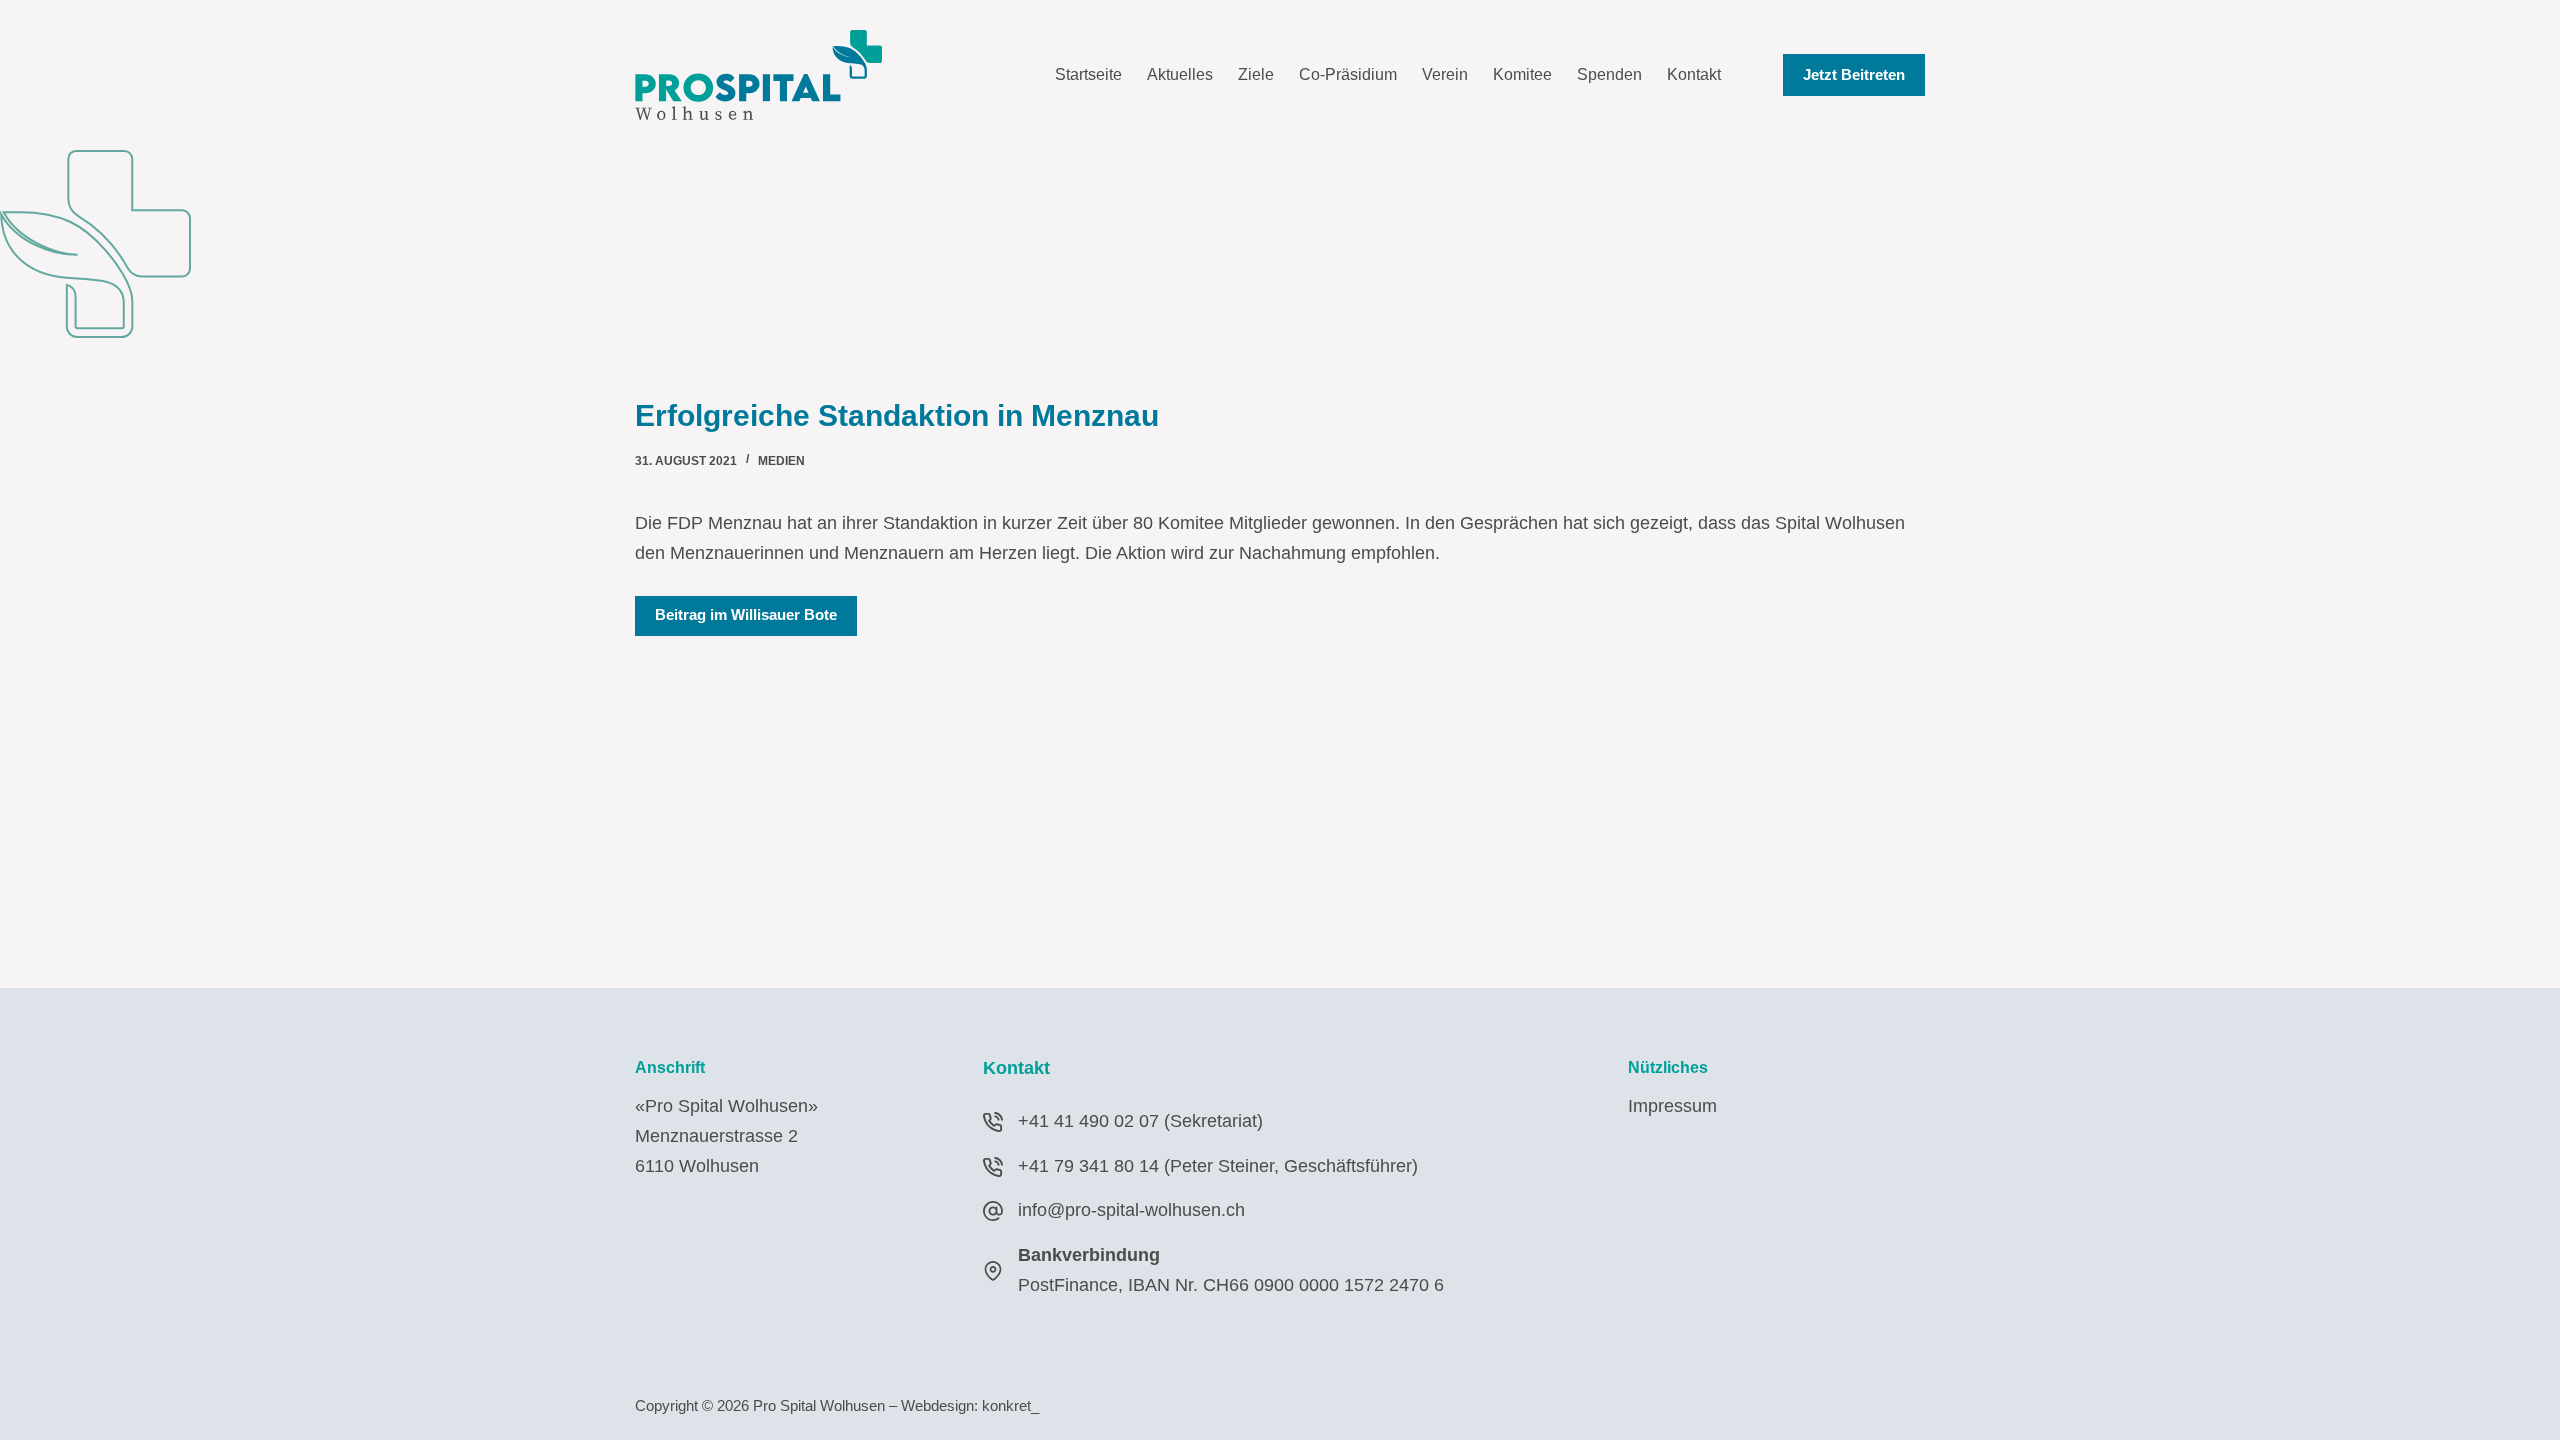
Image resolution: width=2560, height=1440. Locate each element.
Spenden (1609, 74)
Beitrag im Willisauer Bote (746, 614)
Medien (781, 461)
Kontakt (1694, 74)
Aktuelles (1180, 74)
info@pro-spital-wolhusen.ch (1131, 1210)
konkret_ (1010, 1405)
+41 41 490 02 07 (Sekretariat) (1140, 1121)
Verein (1445, 74)
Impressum (1672, 1106)
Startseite (1088, 74)
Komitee (1522, 74)
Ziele (1256, 74)
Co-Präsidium (1348, 74)
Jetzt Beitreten (1854, 74)
